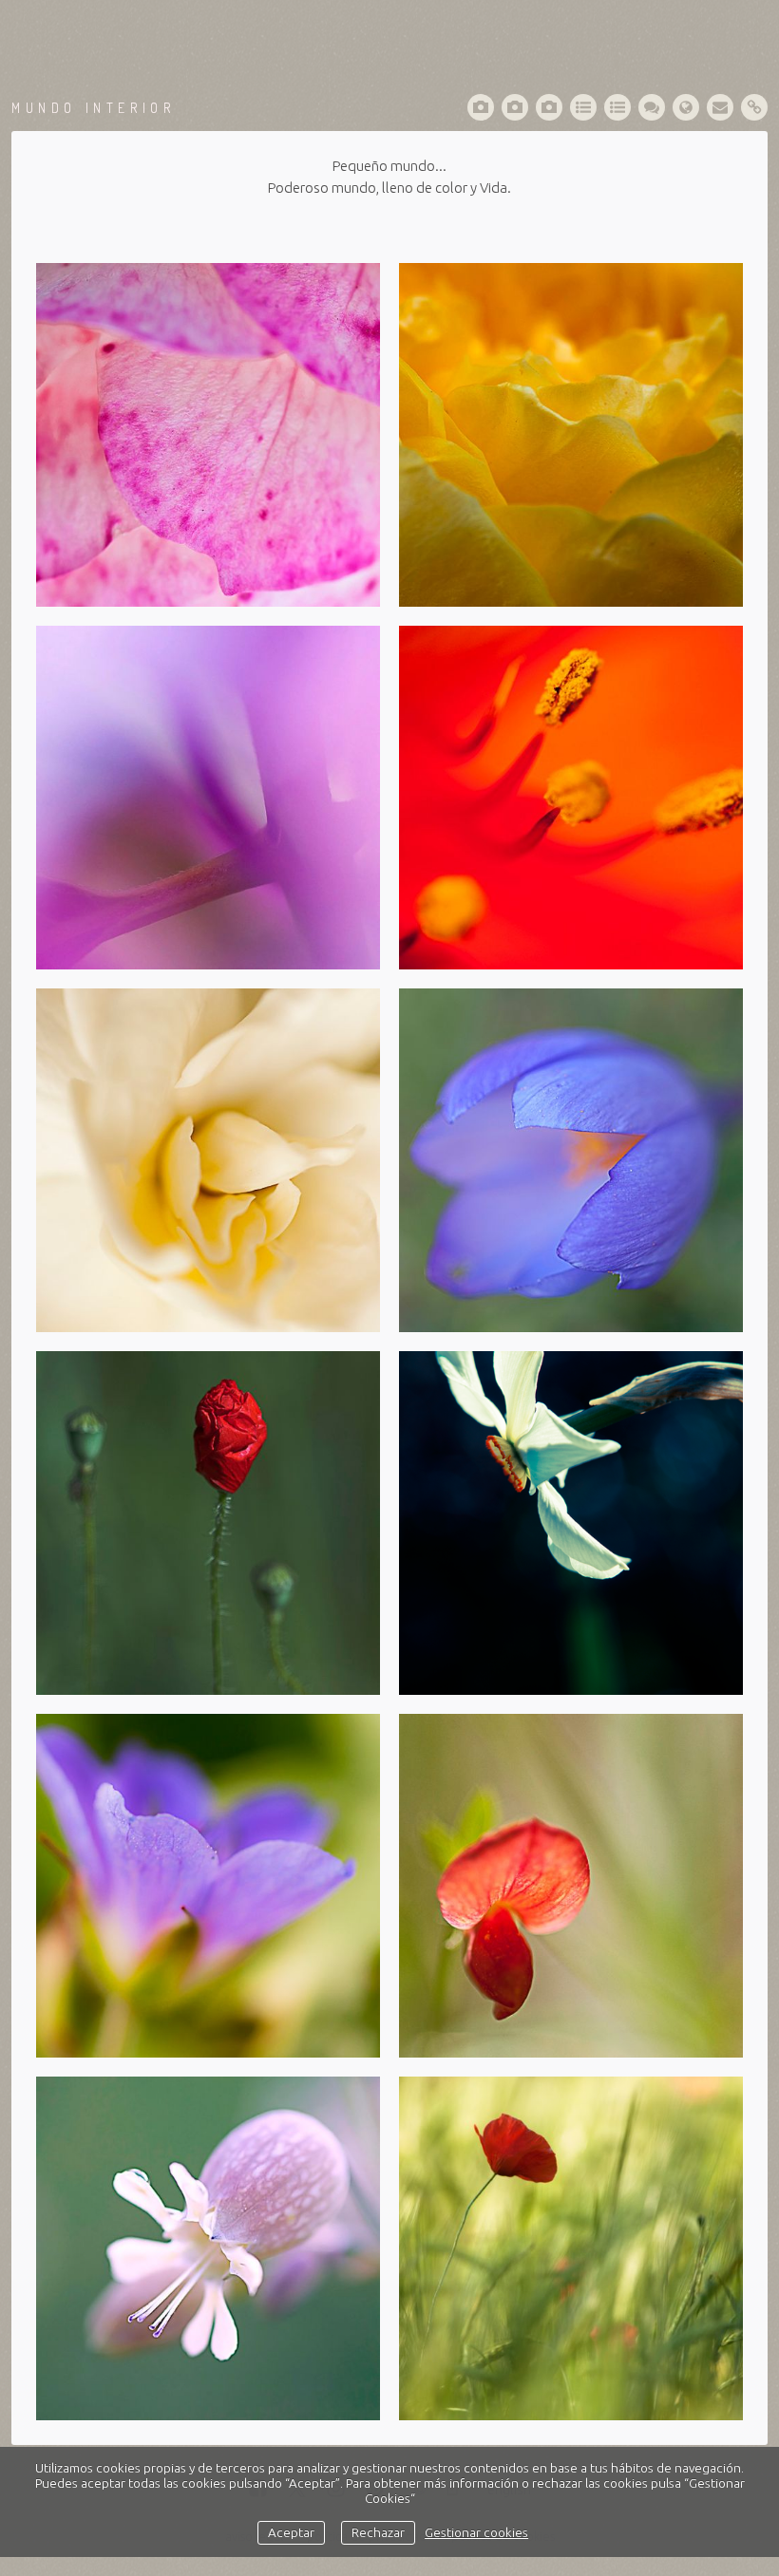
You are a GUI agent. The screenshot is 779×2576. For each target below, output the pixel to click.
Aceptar (291, 2532)
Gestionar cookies (476, 2532)
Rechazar (378, 2532)
